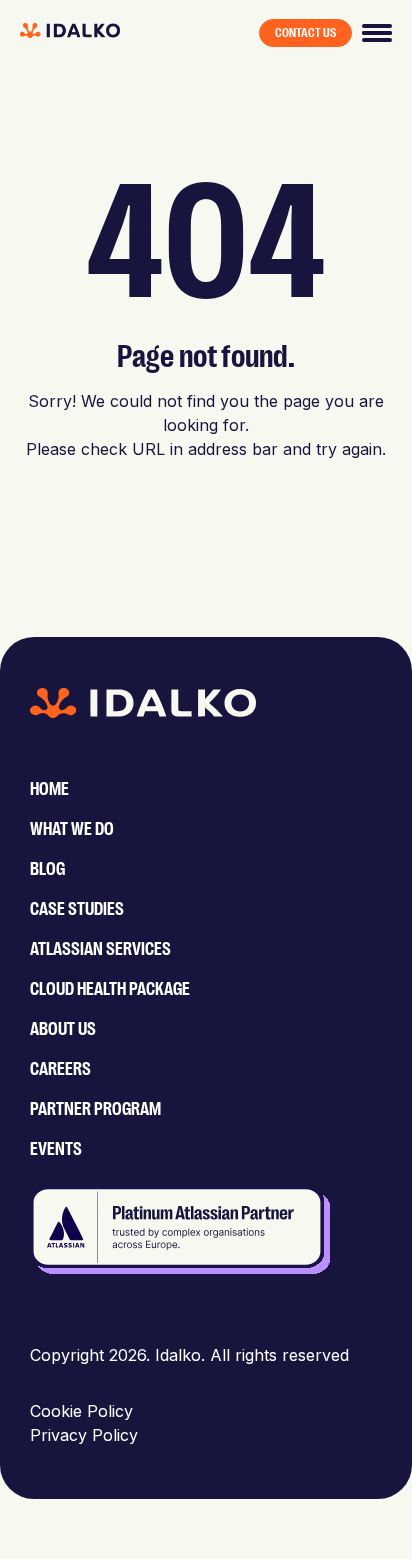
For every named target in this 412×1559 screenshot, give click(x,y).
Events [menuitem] (56, 1149)
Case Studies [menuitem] (77, 909)
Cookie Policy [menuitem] (81, 1411)
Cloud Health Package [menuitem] (110, 989)
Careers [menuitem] (60, 1069)
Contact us (305, 33)
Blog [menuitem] (47, 869)
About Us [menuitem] (63, 1029)
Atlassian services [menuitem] (100, 949)
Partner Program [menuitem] (95, 1109)
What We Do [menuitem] (72, 829)
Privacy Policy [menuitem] (84, 1435)
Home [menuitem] (49, 789)
